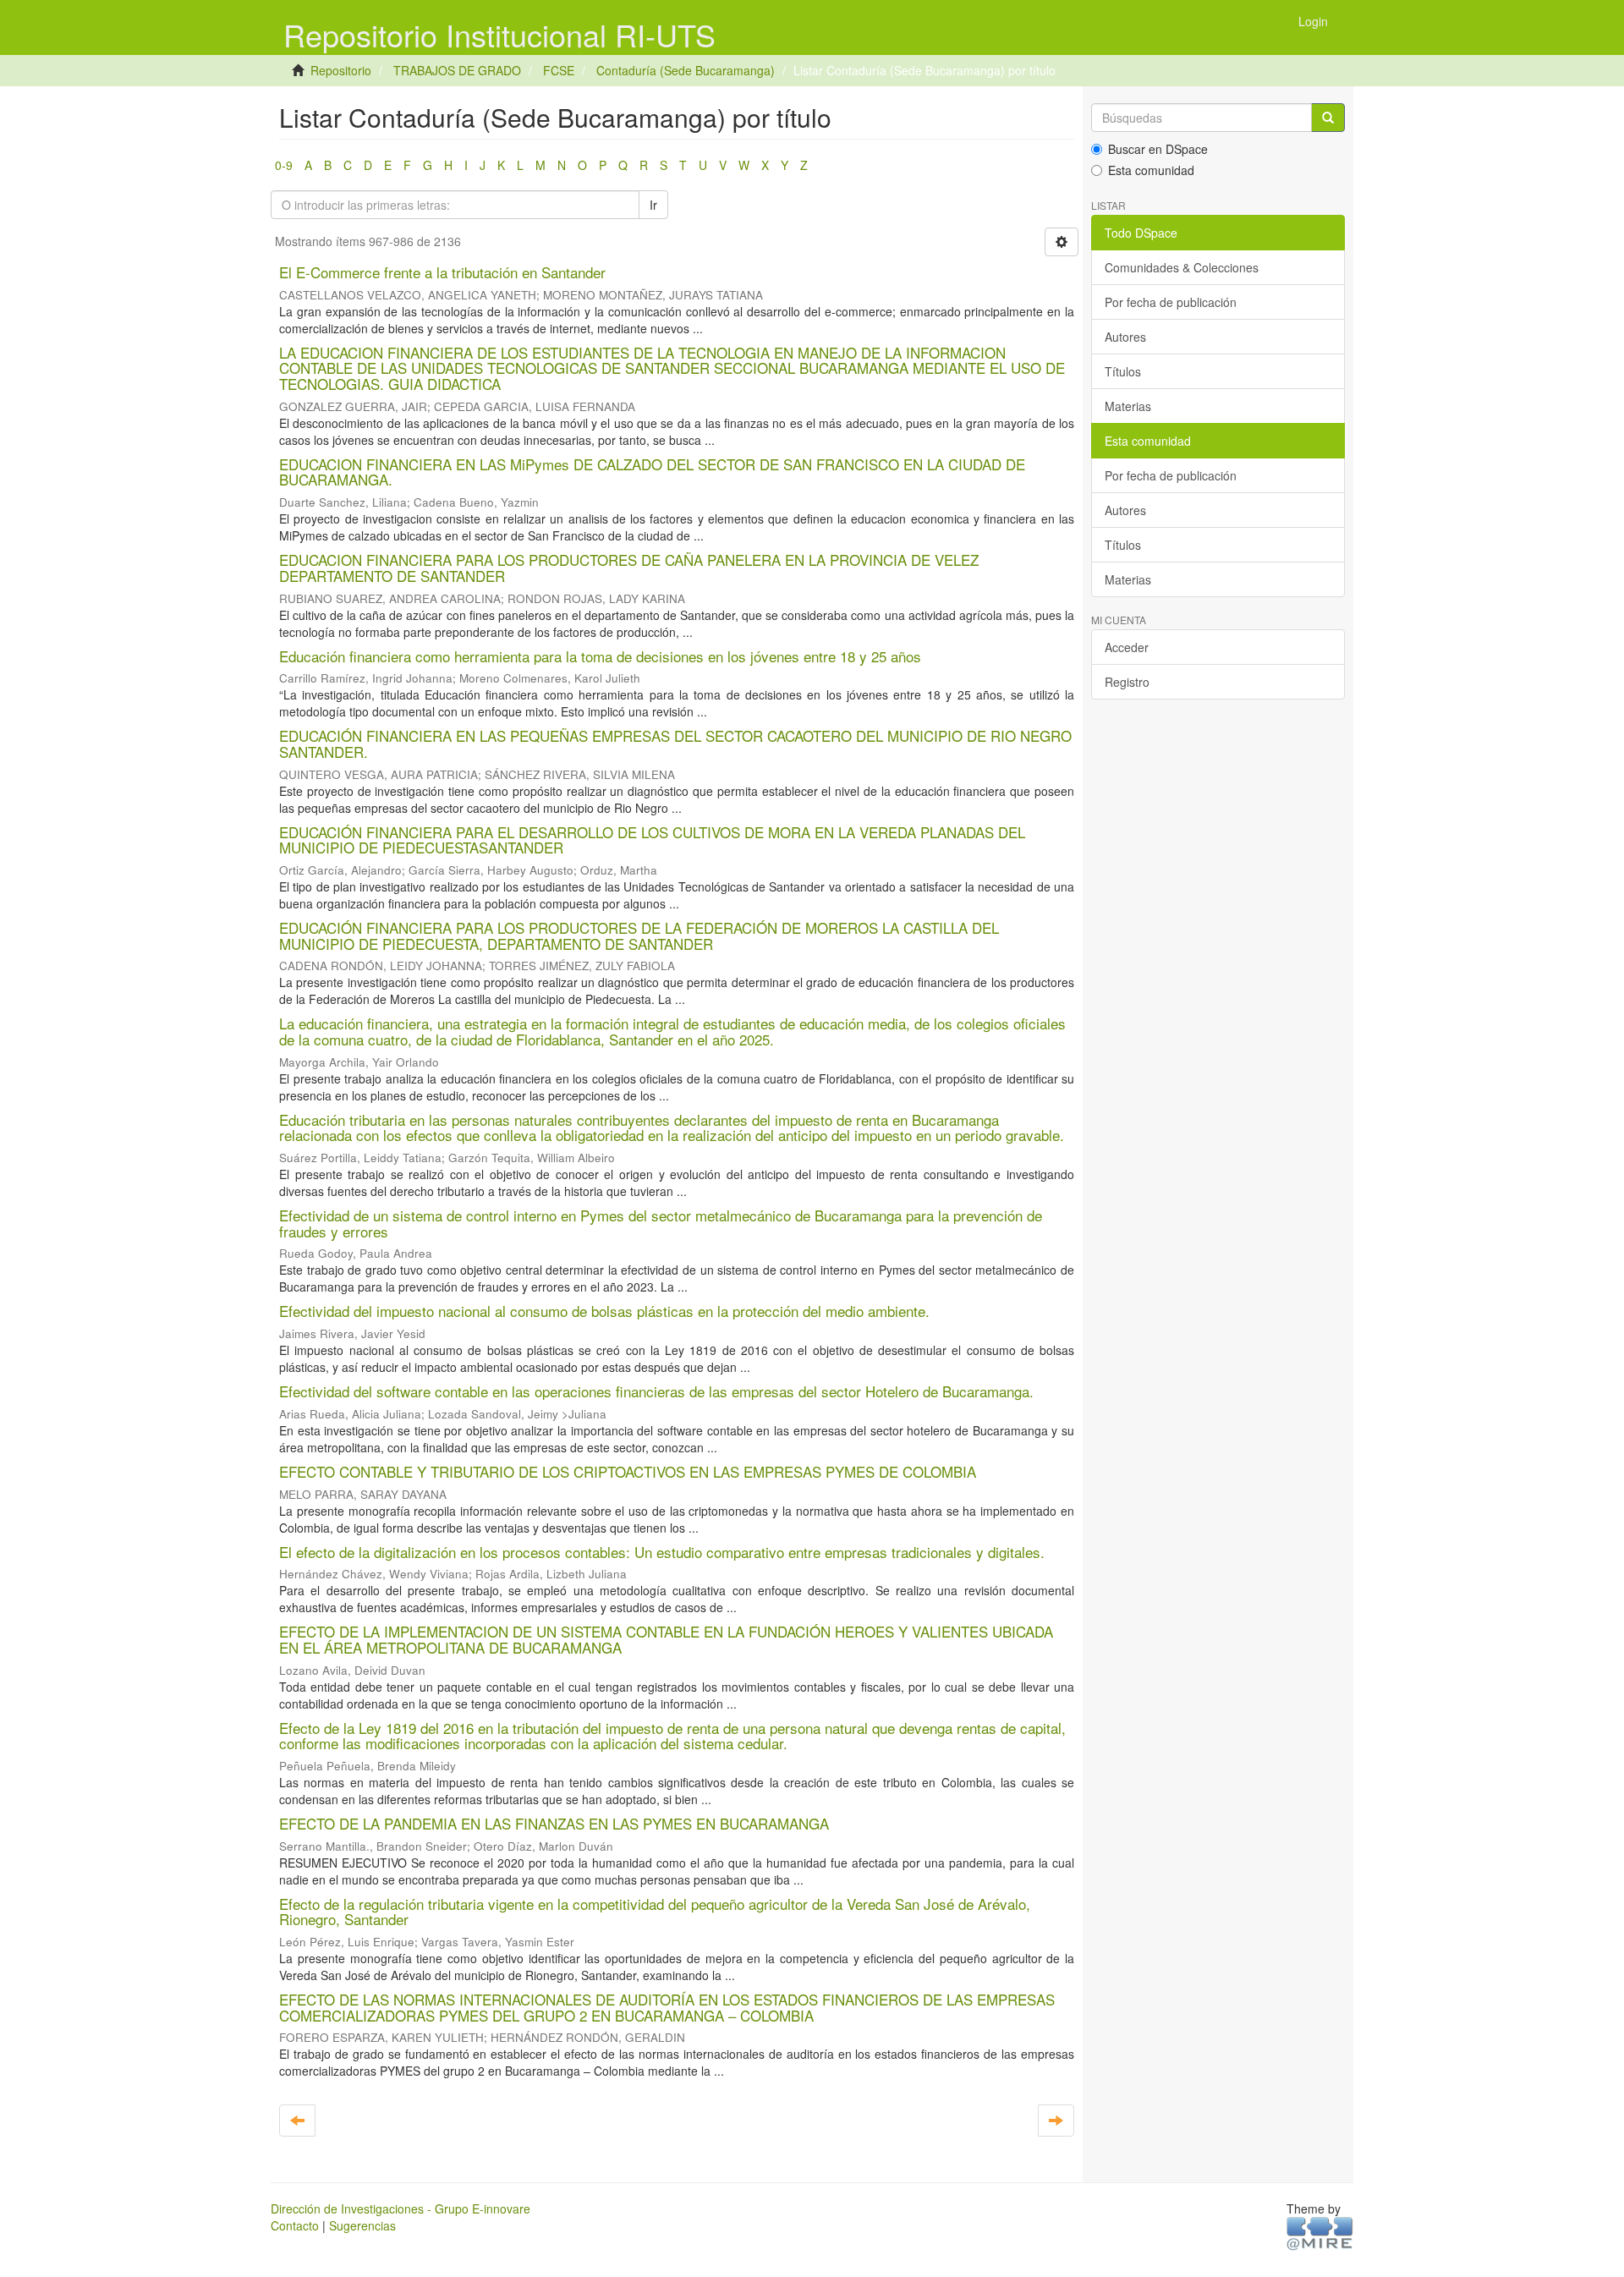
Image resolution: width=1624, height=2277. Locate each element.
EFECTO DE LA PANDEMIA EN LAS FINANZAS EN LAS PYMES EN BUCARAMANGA (554, 1823)
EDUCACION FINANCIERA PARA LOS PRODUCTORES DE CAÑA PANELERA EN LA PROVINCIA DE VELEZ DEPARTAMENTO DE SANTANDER (629, 568)
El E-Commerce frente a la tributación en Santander (442, 272)
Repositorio (341, 70)
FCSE (559, 70)
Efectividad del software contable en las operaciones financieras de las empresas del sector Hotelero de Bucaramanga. (656, 1391)
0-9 (284, 165)
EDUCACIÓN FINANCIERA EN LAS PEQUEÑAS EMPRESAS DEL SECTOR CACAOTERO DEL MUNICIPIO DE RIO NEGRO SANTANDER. (675, 743)
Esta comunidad (1151, 170)
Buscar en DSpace (1158, 149)
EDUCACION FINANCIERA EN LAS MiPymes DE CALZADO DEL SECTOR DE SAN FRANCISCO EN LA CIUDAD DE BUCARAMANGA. (652, 472)
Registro (1127, 682)
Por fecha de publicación (1171, 302)
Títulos (1123, 371)
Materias (1128, 406)
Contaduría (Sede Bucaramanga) (686, 70)
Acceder (1127, 647)
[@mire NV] (1320, 2233)
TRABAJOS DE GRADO (457, 70)
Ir (653, 205)
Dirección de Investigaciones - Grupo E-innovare (401, 2208)
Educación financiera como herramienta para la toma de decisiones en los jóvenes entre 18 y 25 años (600, 656)
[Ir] (1328, 118)
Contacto (295, 2225)
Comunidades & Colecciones (1182, 267)
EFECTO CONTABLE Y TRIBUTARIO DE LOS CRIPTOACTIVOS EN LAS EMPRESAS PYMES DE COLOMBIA (628, 1471)
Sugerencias (362, 2225)
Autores (1125, 337)
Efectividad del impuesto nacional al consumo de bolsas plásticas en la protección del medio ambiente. (604, 1311)
